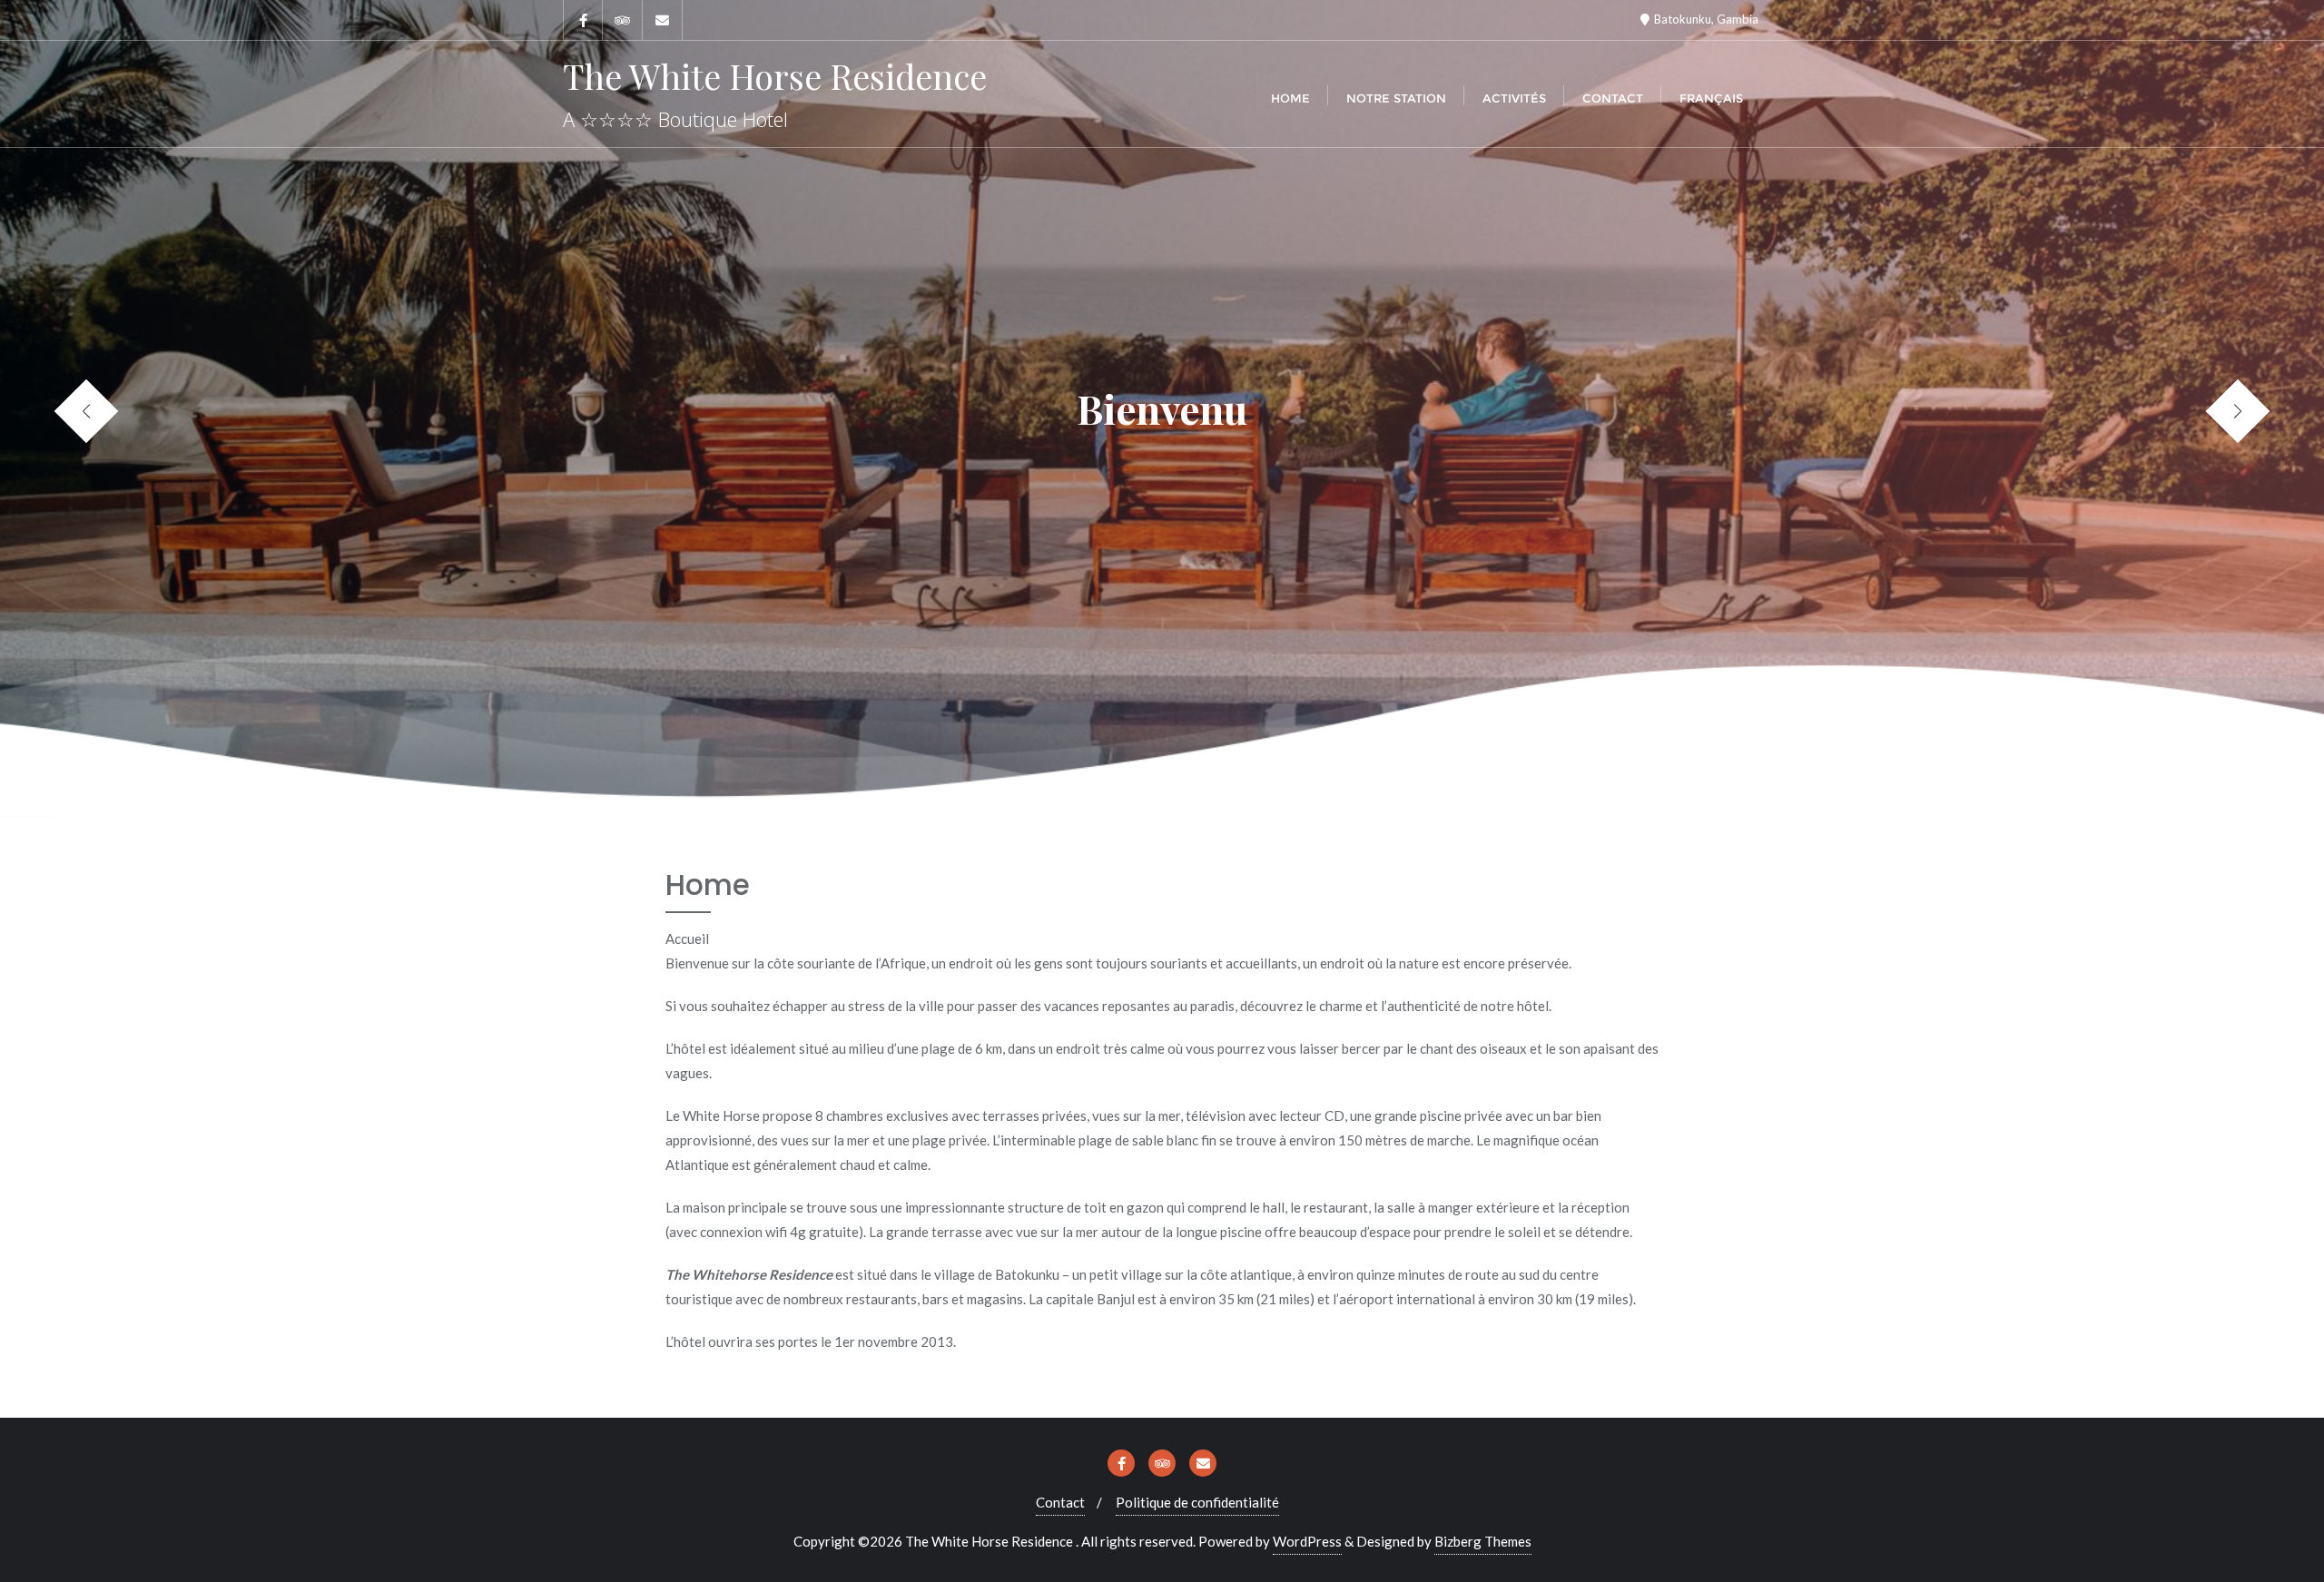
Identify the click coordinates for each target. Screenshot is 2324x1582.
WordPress (1307, 1541)
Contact (1060, 1502)
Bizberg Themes (1483, 1541)
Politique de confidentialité (1197, 1502)
